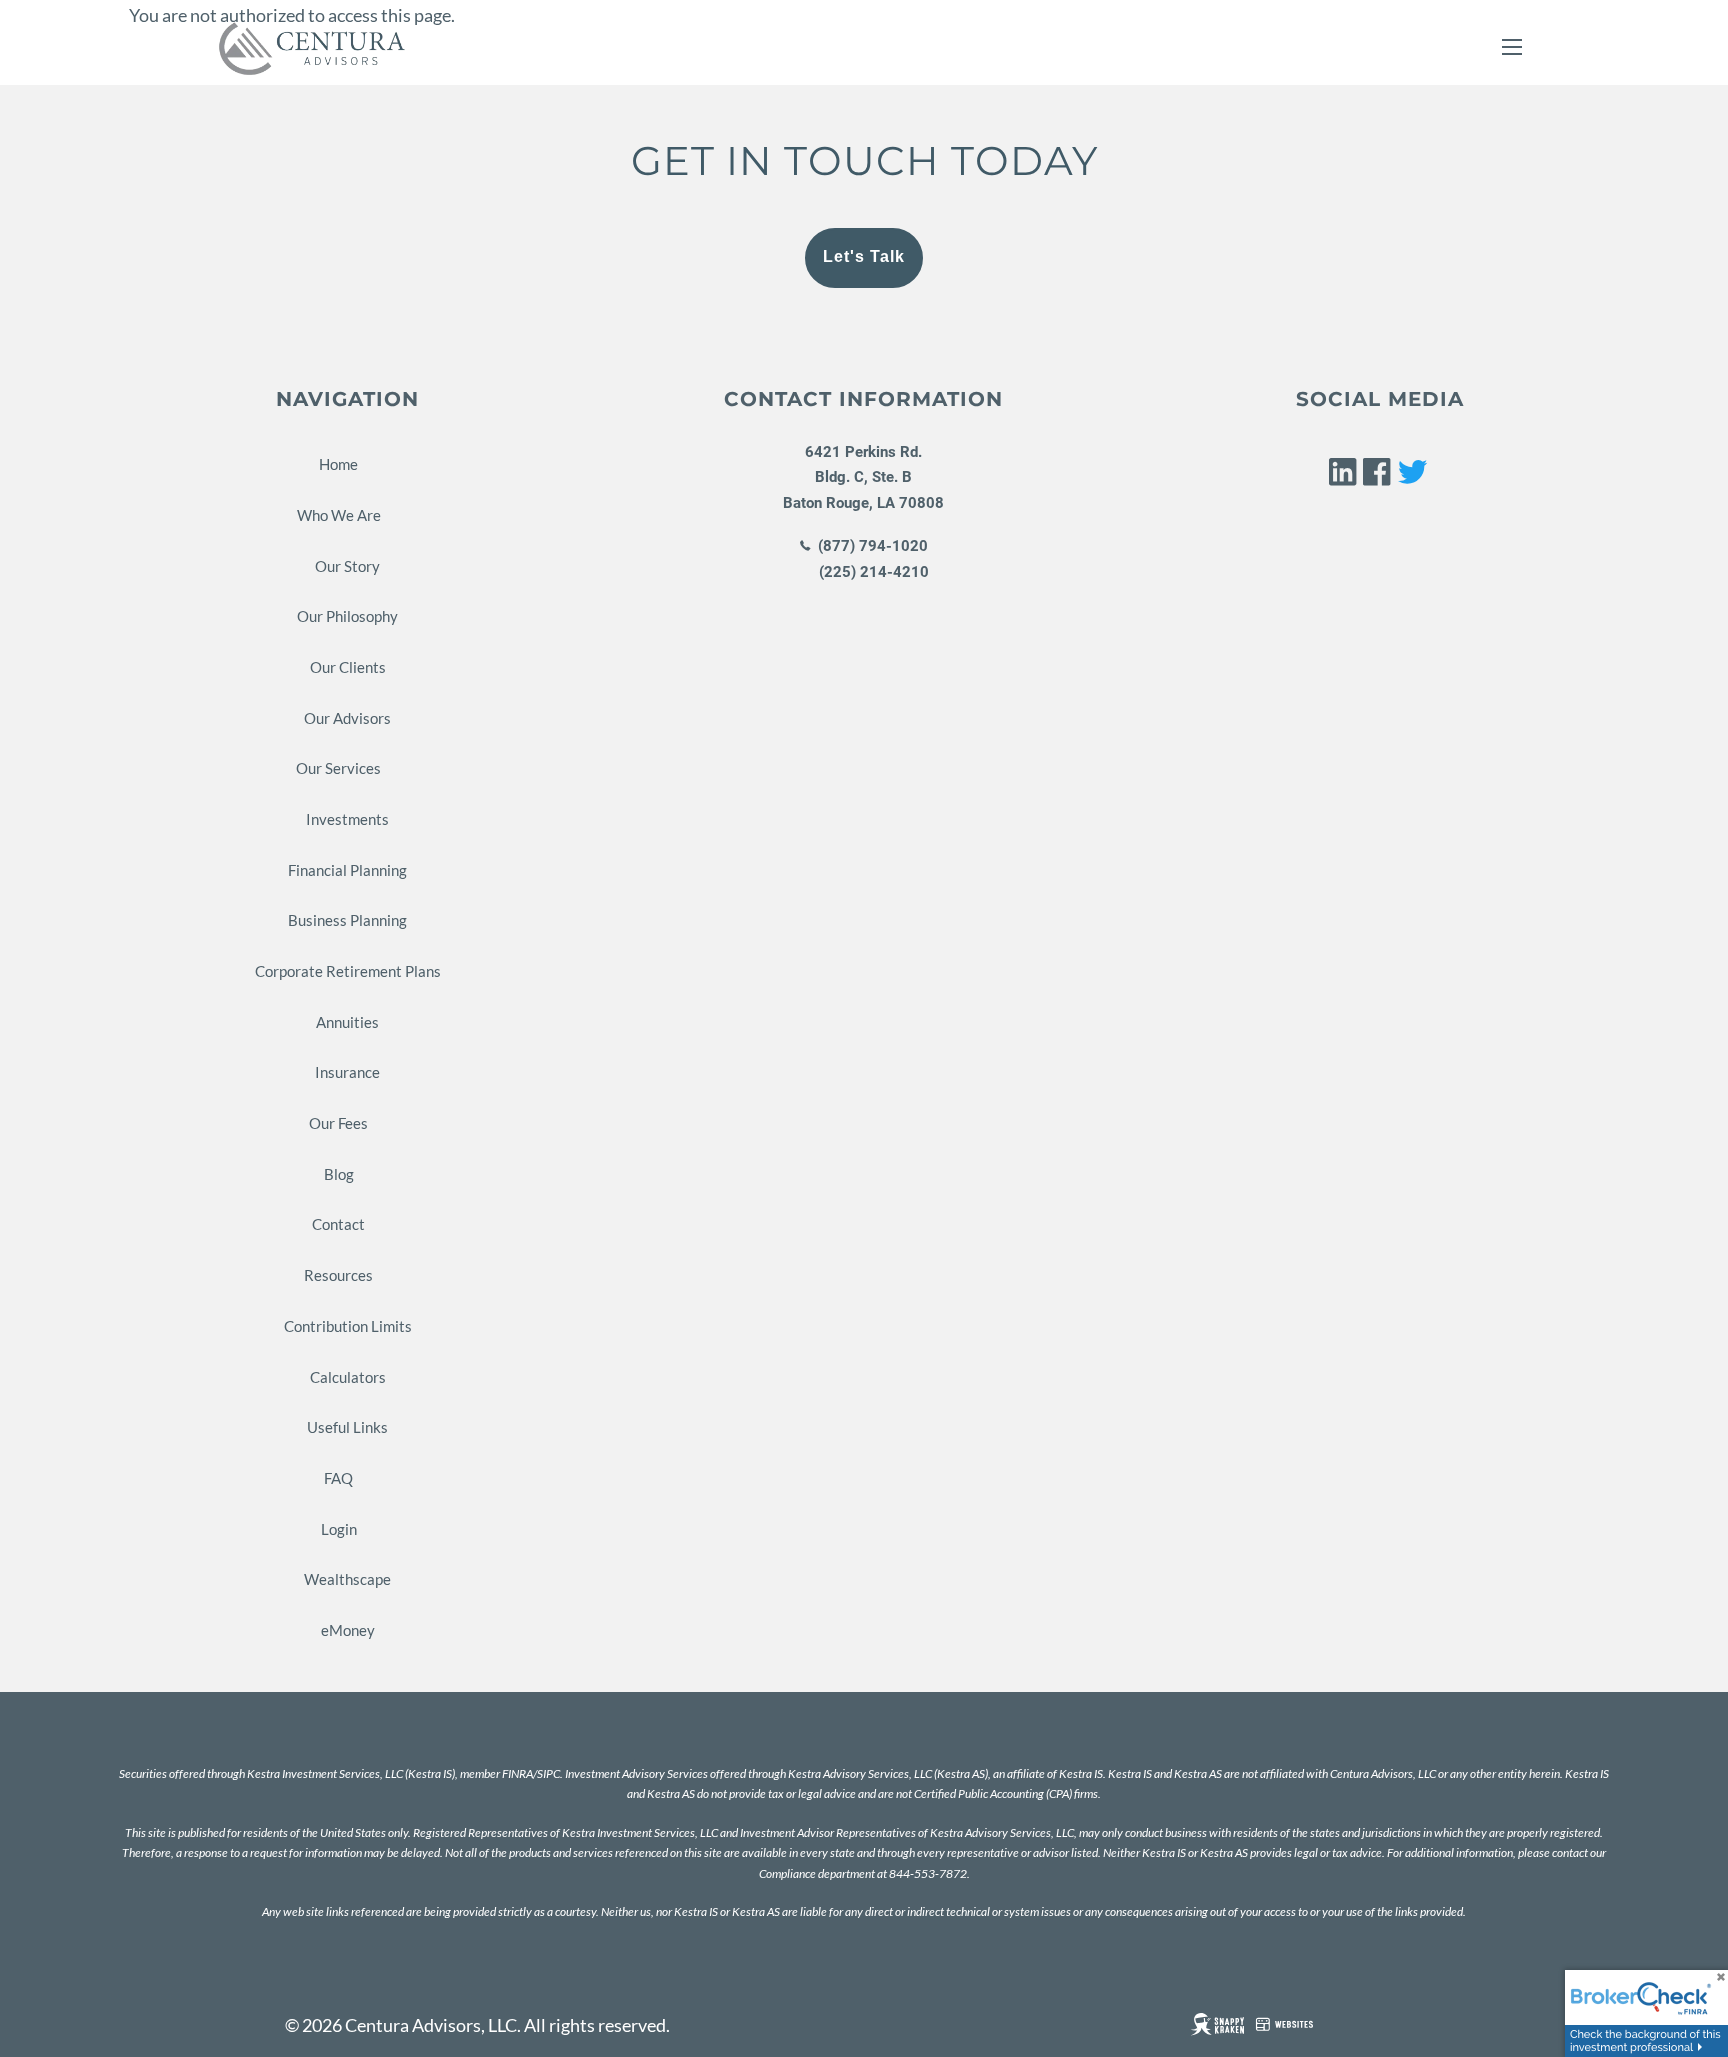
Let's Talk (864, 256)
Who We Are (339, 515)
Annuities (347, 1022)
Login (339, 1529)
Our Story (347, 566)
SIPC (548, 1773)
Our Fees (338, 1123)
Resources (338, 1275)
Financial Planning (347, 870)
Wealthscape (347, 1579)
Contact (338, 1224)
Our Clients (348, 667)
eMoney (348, 1630)
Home (338, 464)
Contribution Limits (348, 1326)
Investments (347, 819)
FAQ (338, 1478)
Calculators (348, 1377)
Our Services (338, 768)
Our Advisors (347, 718)
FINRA (517, 1773)
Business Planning (347, 920)
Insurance (347, 1072)
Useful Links (347, 1427)
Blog (339, 1174)
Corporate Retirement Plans (348, 971)
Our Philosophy (347, 616)
